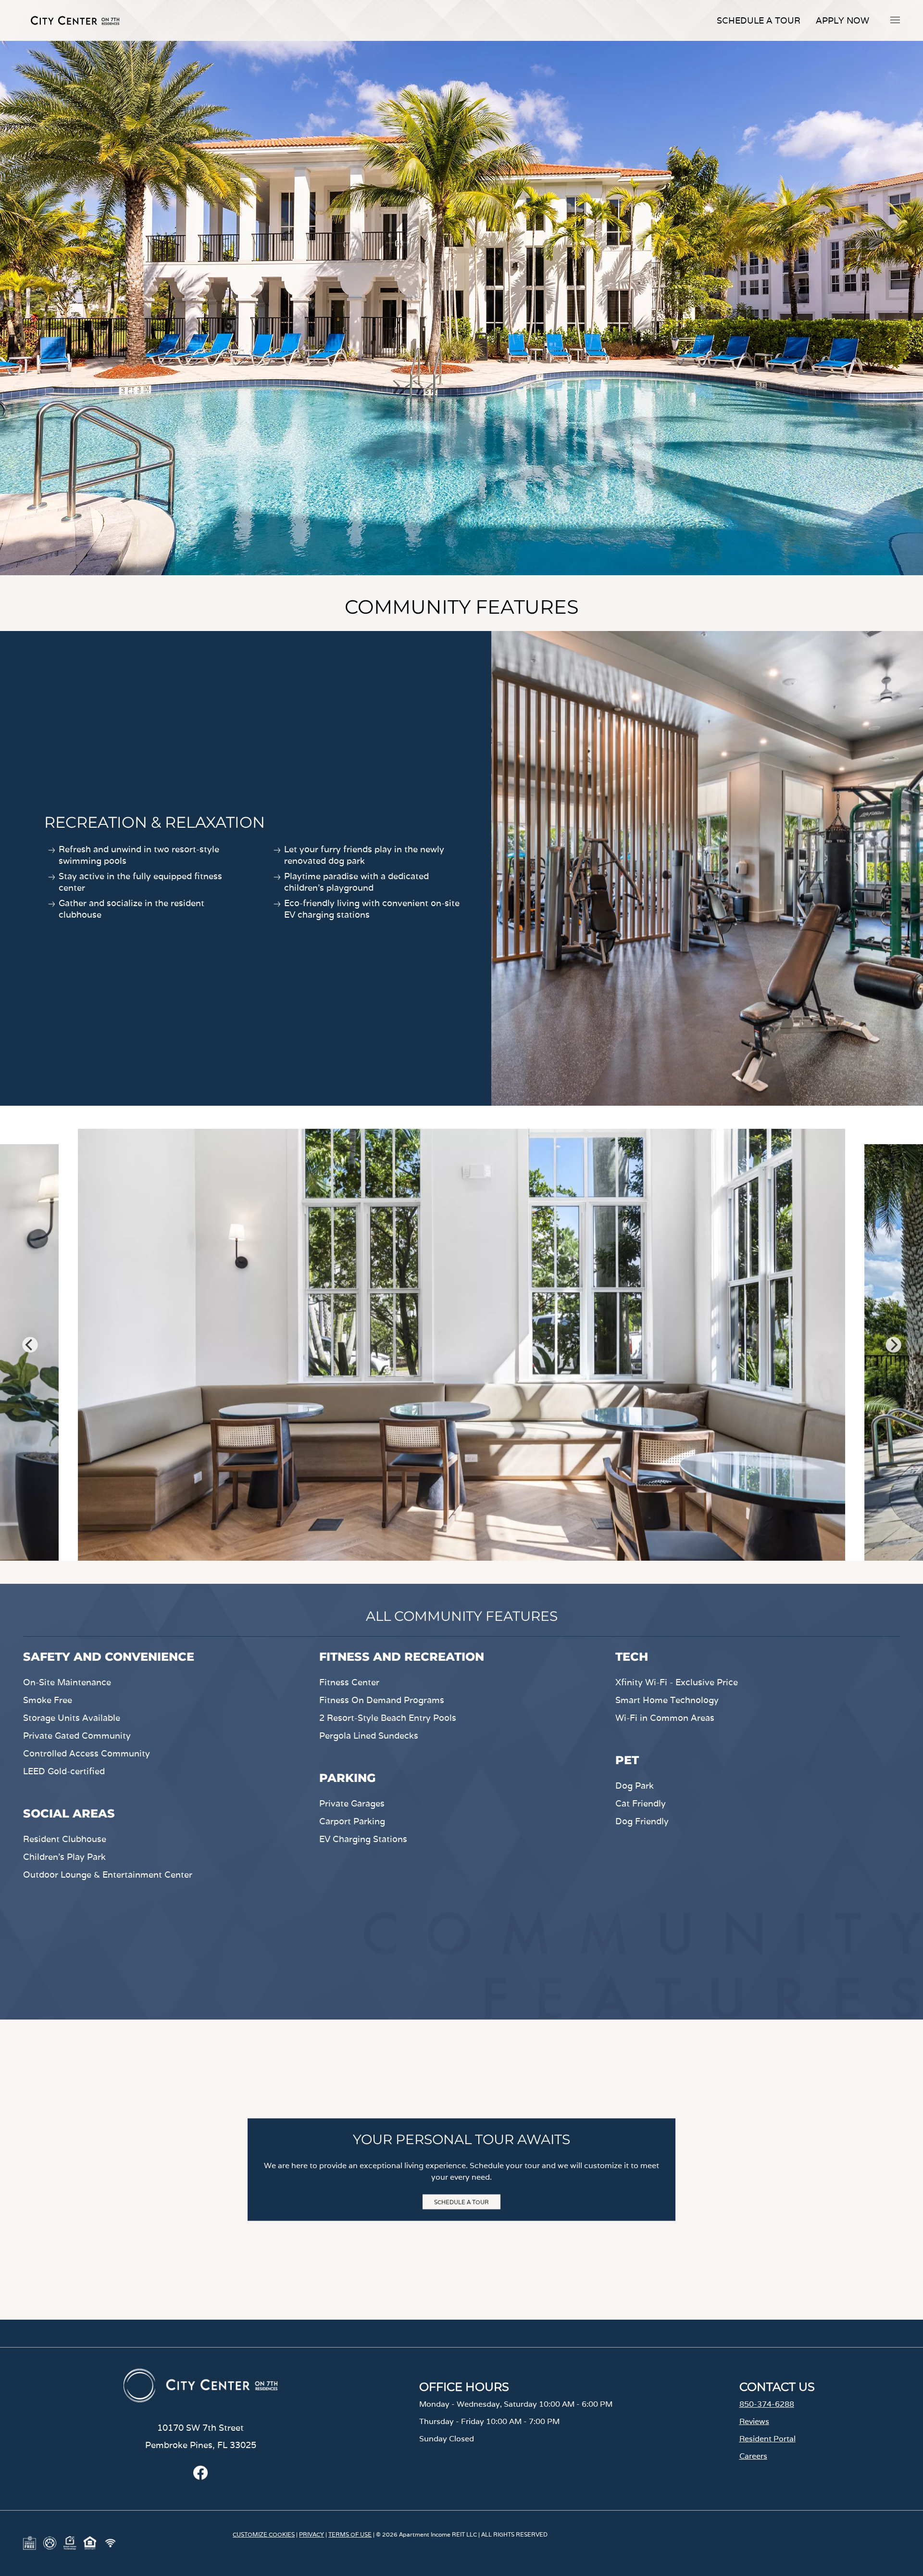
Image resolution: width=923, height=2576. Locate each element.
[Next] (893, 1345)
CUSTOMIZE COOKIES (264, 2534)
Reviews (754, 2421)
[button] (895, 20)
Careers (753, 2456)
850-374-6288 (767, 2404)
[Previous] (30, 1345)
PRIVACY (312, 2534)
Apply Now (842, 20)
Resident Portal (767, 2439)
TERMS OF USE (350, 2534)
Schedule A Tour (759, 20)
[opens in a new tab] (200, 2477)
